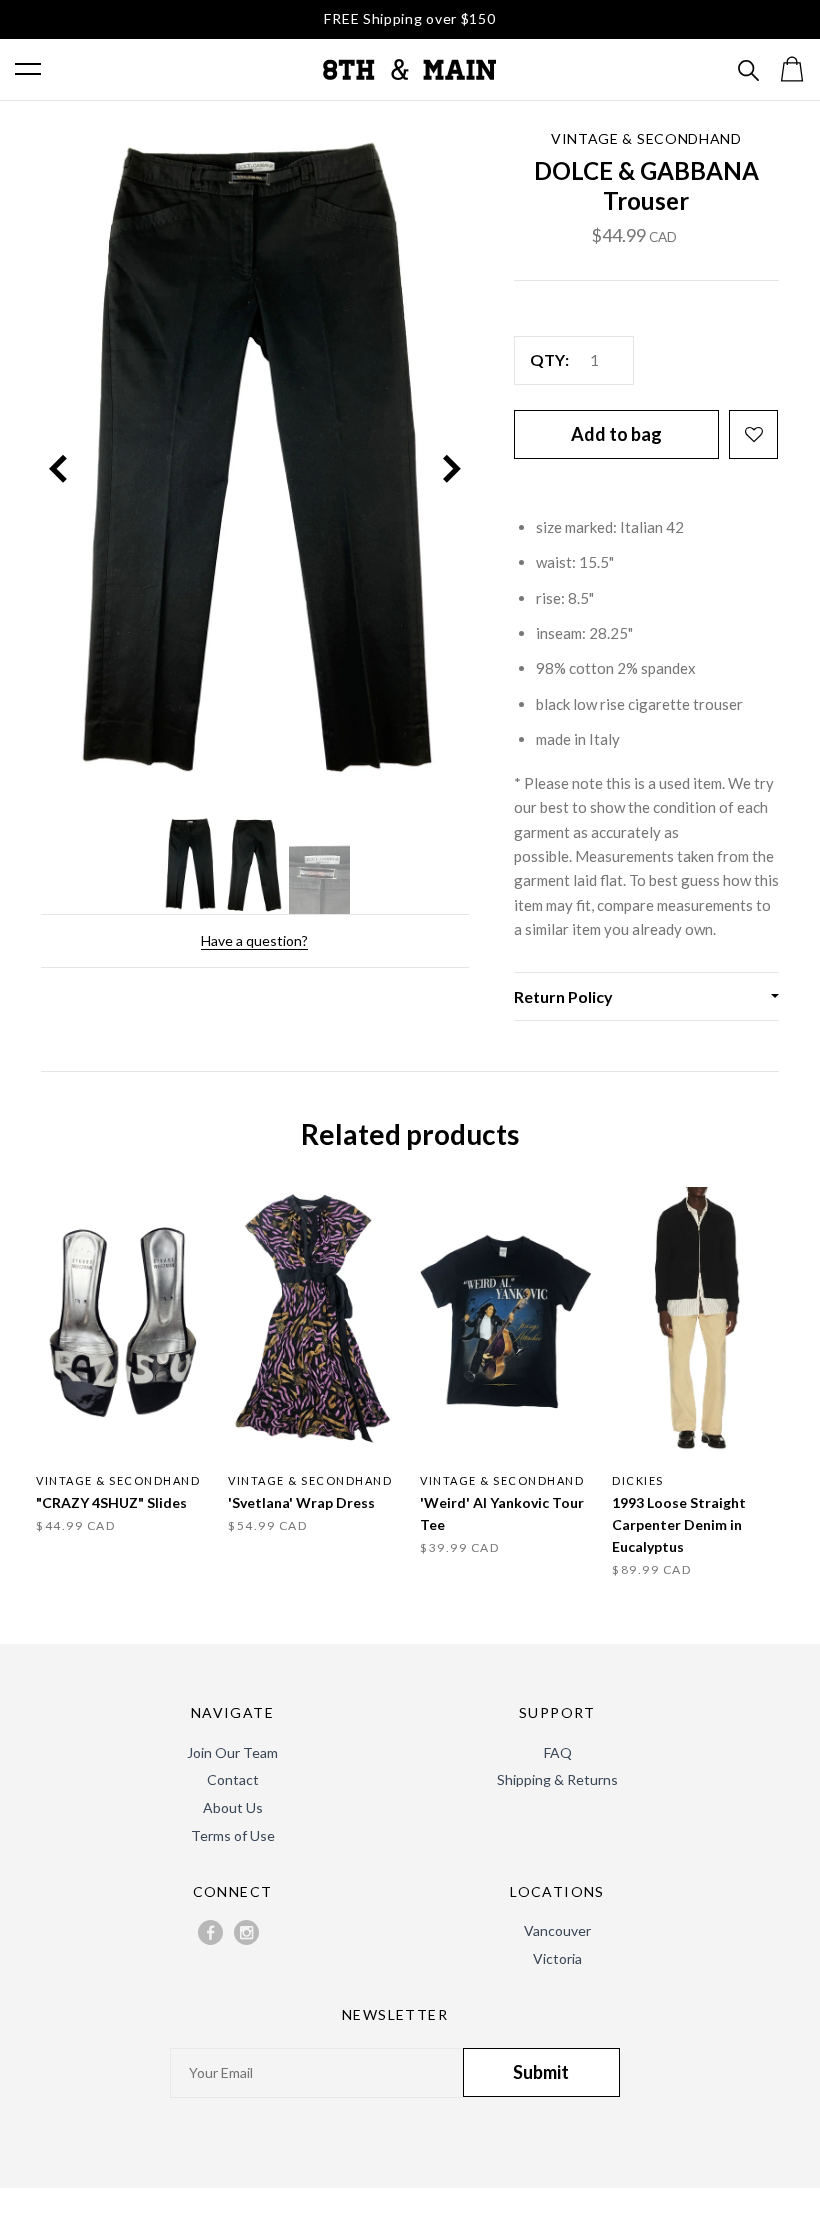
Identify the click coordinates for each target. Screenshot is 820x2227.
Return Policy (563, 996)
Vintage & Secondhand (646, 138)
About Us (233, 1807)
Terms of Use (233, 1835)
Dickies (638, 1480)
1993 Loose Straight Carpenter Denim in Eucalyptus (679, 1524)
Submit (541, 2072)
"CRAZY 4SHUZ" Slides (111, 1502)
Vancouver (557, 1930)
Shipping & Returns (557, 1779)
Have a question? (254, 940)
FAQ (558, 1752)
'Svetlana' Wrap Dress (301, 1502)
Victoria (557, 1958)
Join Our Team (232, 1752)
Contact (233, 1779)
